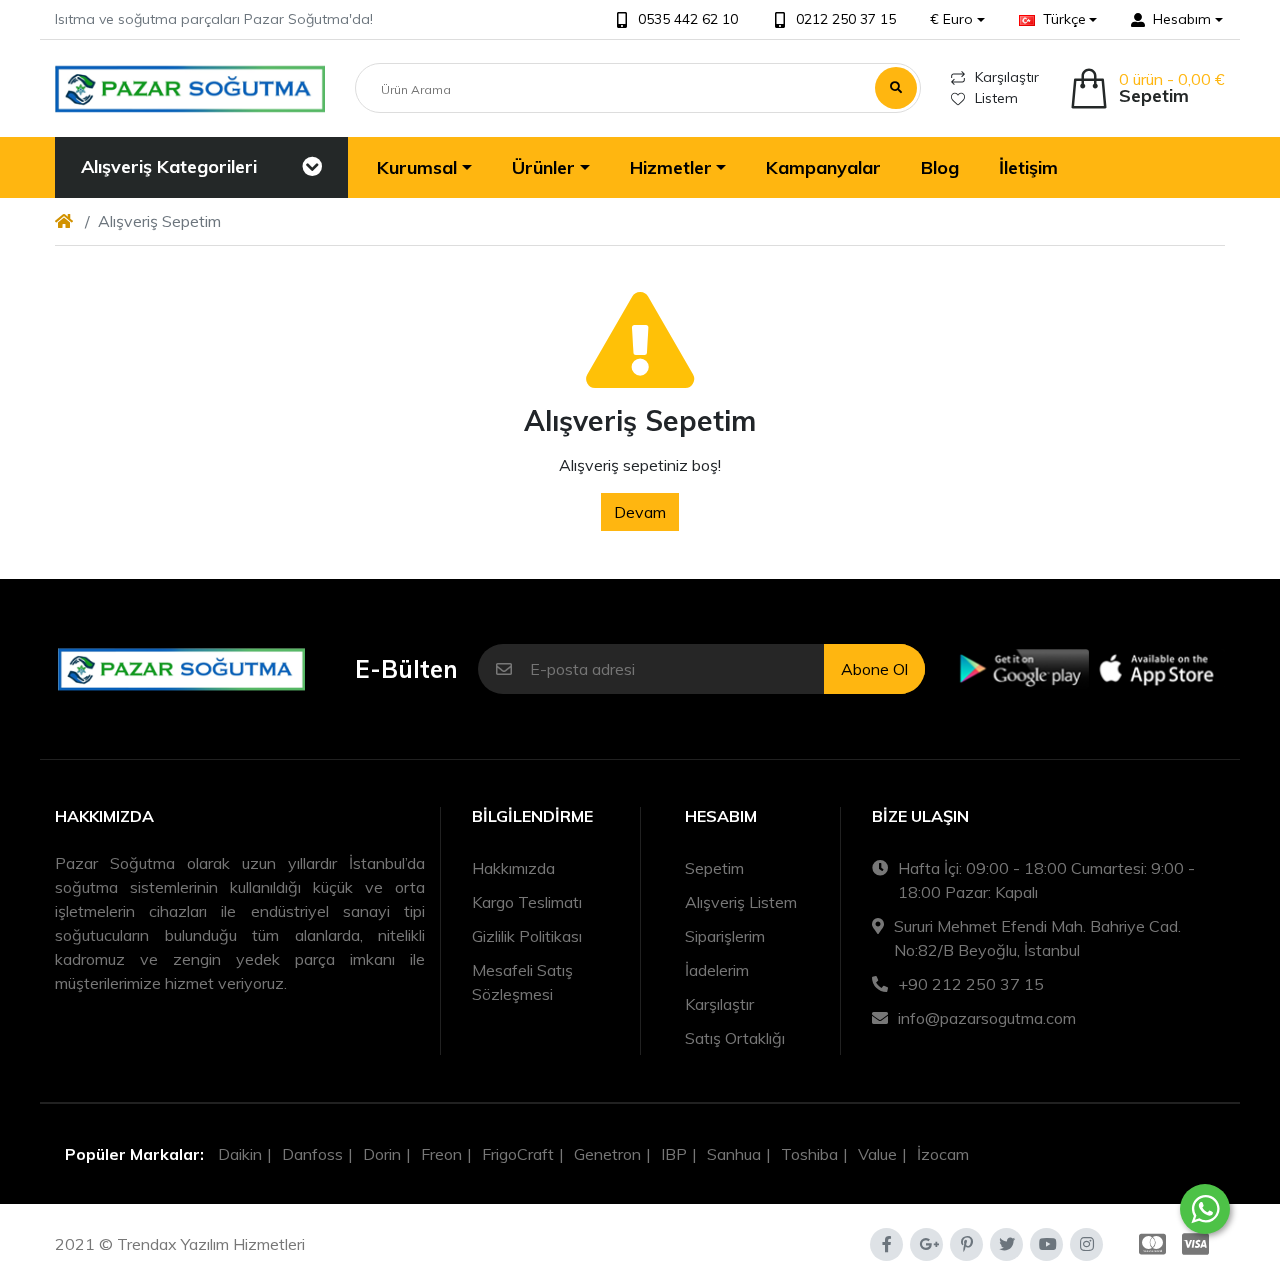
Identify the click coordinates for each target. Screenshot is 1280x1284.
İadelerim (717, 970)
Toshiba (809, 1154)
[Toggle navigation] (312, 167)
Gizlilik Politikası (527, 936)
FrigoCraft (518, 1154)
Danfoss (312, 1154)
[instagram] (1086, 1244)
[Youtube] (1046, 1244)
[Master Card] (1148, 1244)
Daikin (240, 1154)
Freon (441, 1154)
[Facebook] (886, 1244)
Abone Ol (874, 669)
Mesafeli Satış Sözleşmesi (522, 982)
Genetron (607, 1154)
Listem (996, 98)
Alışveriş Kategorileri (169, 166)
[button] (957, 19)
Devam (640, 512)
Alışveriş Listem (741, 902)
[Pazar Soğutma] (190, 88)
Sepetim (714, 868)
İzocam (943, 1154)
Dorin (382, 1154)
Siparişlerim (725, 936)
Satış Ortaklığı (735, 1038)
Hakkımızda (513, 868)
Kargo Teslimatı (527, 902)
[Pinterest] (966, 1244)
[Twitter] (1006, 1244)
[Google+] (926, 1244)
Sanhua (734, 1154)
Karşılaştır (1007, 77)
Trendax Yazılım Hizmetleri (211, 1244)
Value (877, 1154)
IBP (674, 1154)
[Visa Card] (1199, 1244)
